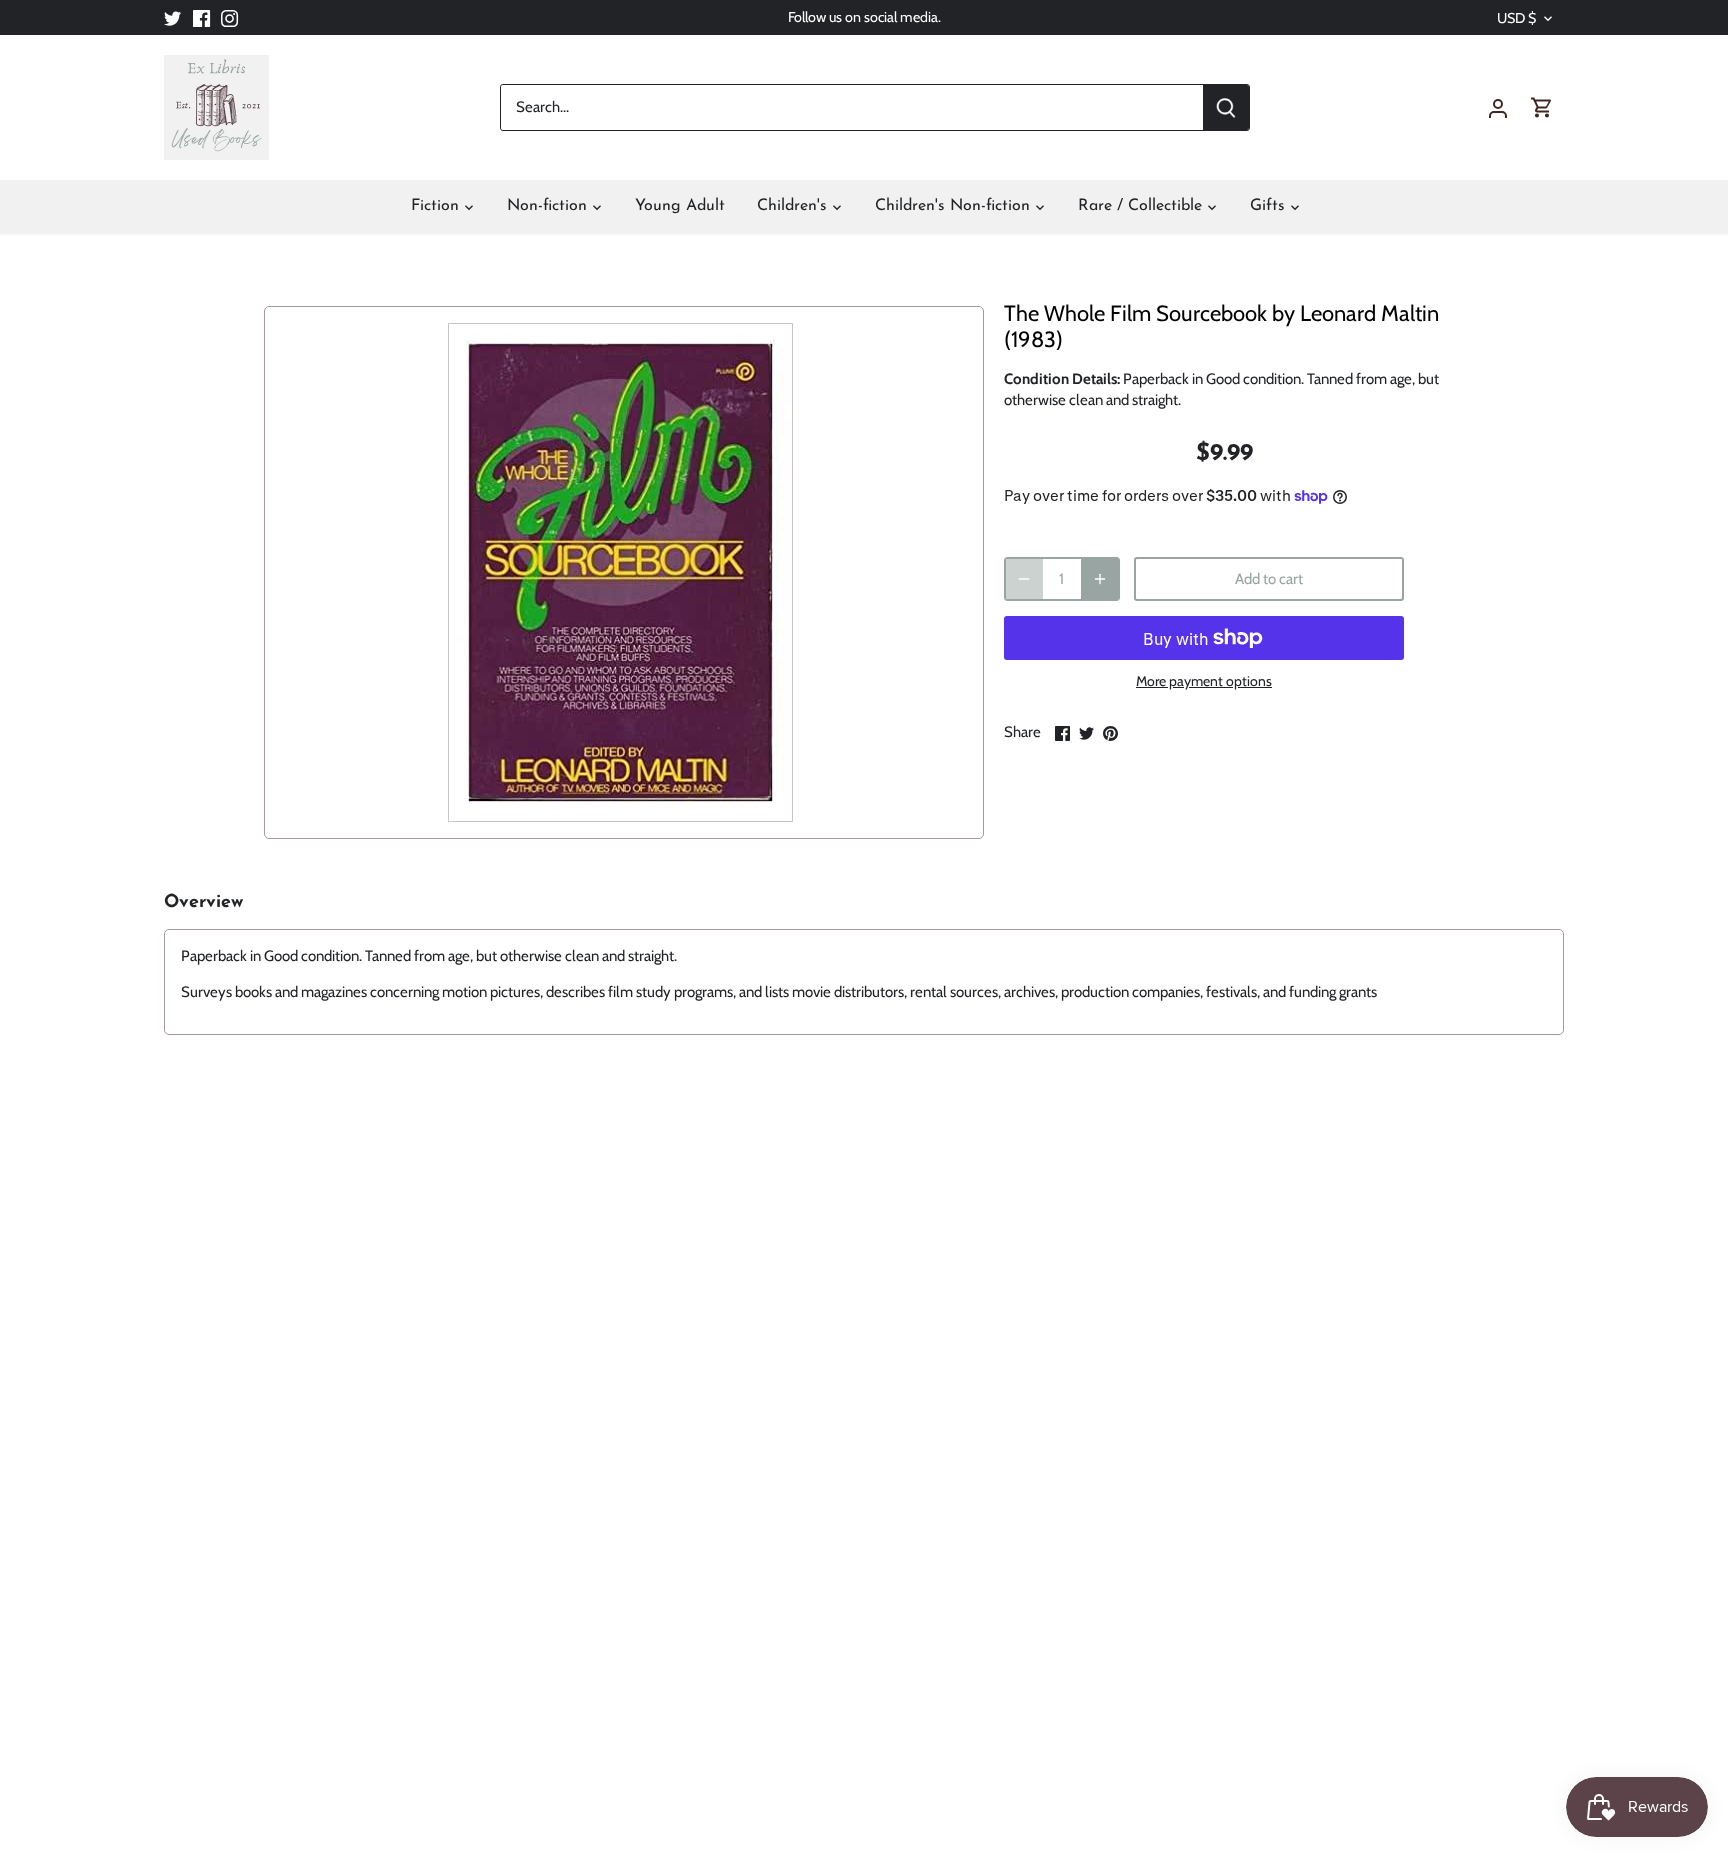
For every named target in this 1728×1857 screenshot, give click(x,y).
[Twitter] (172, 17)
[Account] (1498, 107)
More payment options (1204, 681)
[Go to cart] (1542, 107)
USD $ (1516, 18)
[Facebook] (201, 17)
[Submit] (1226, 107)
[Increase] (1100, 579)
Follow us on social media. (864, 17)
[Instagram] (229, 17)
